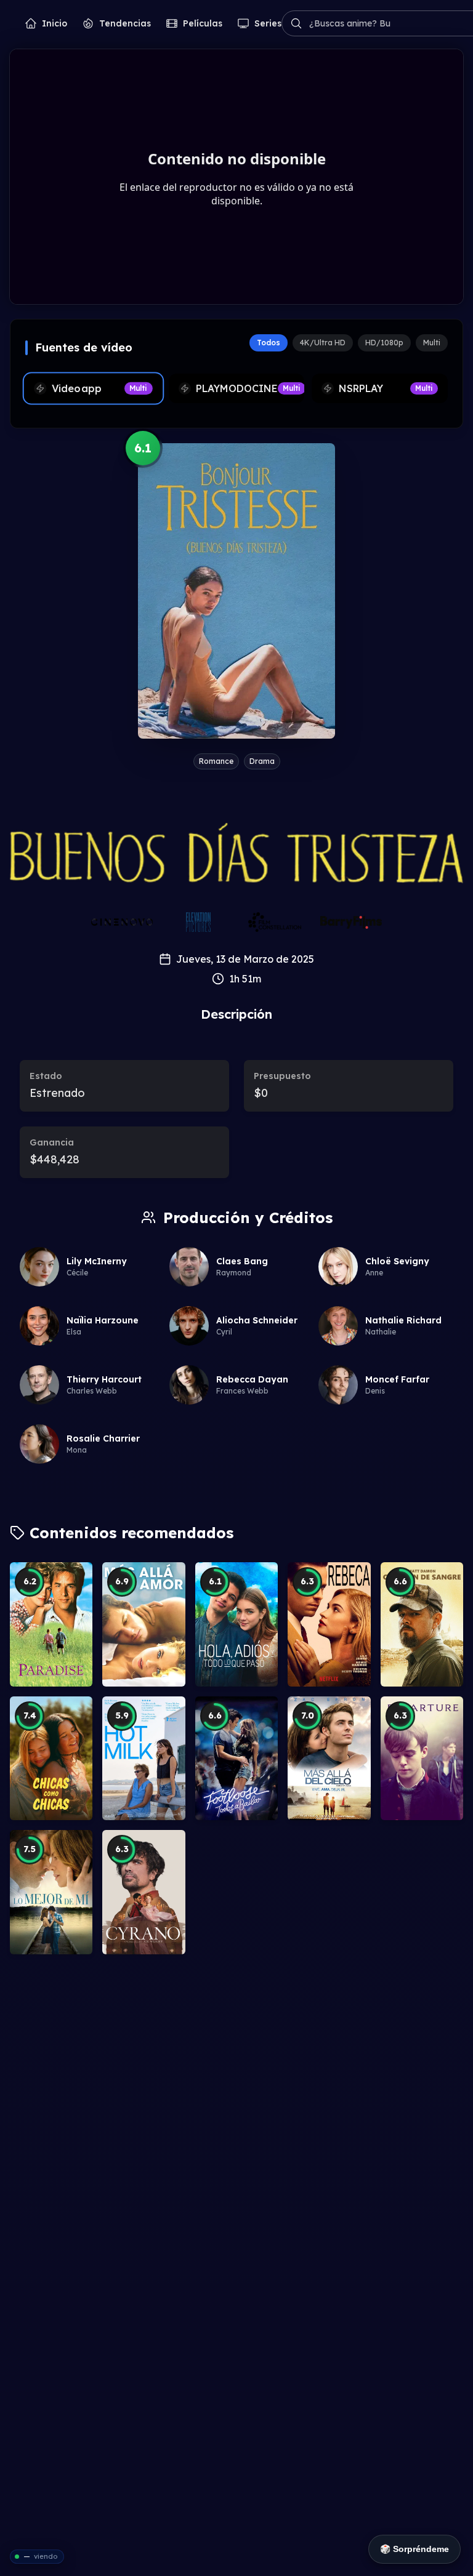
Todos (269, 343)
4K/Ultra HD (323, 343)
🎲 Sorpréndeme (414, 2549)
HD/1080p (384, 343)
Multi (432, 343)
